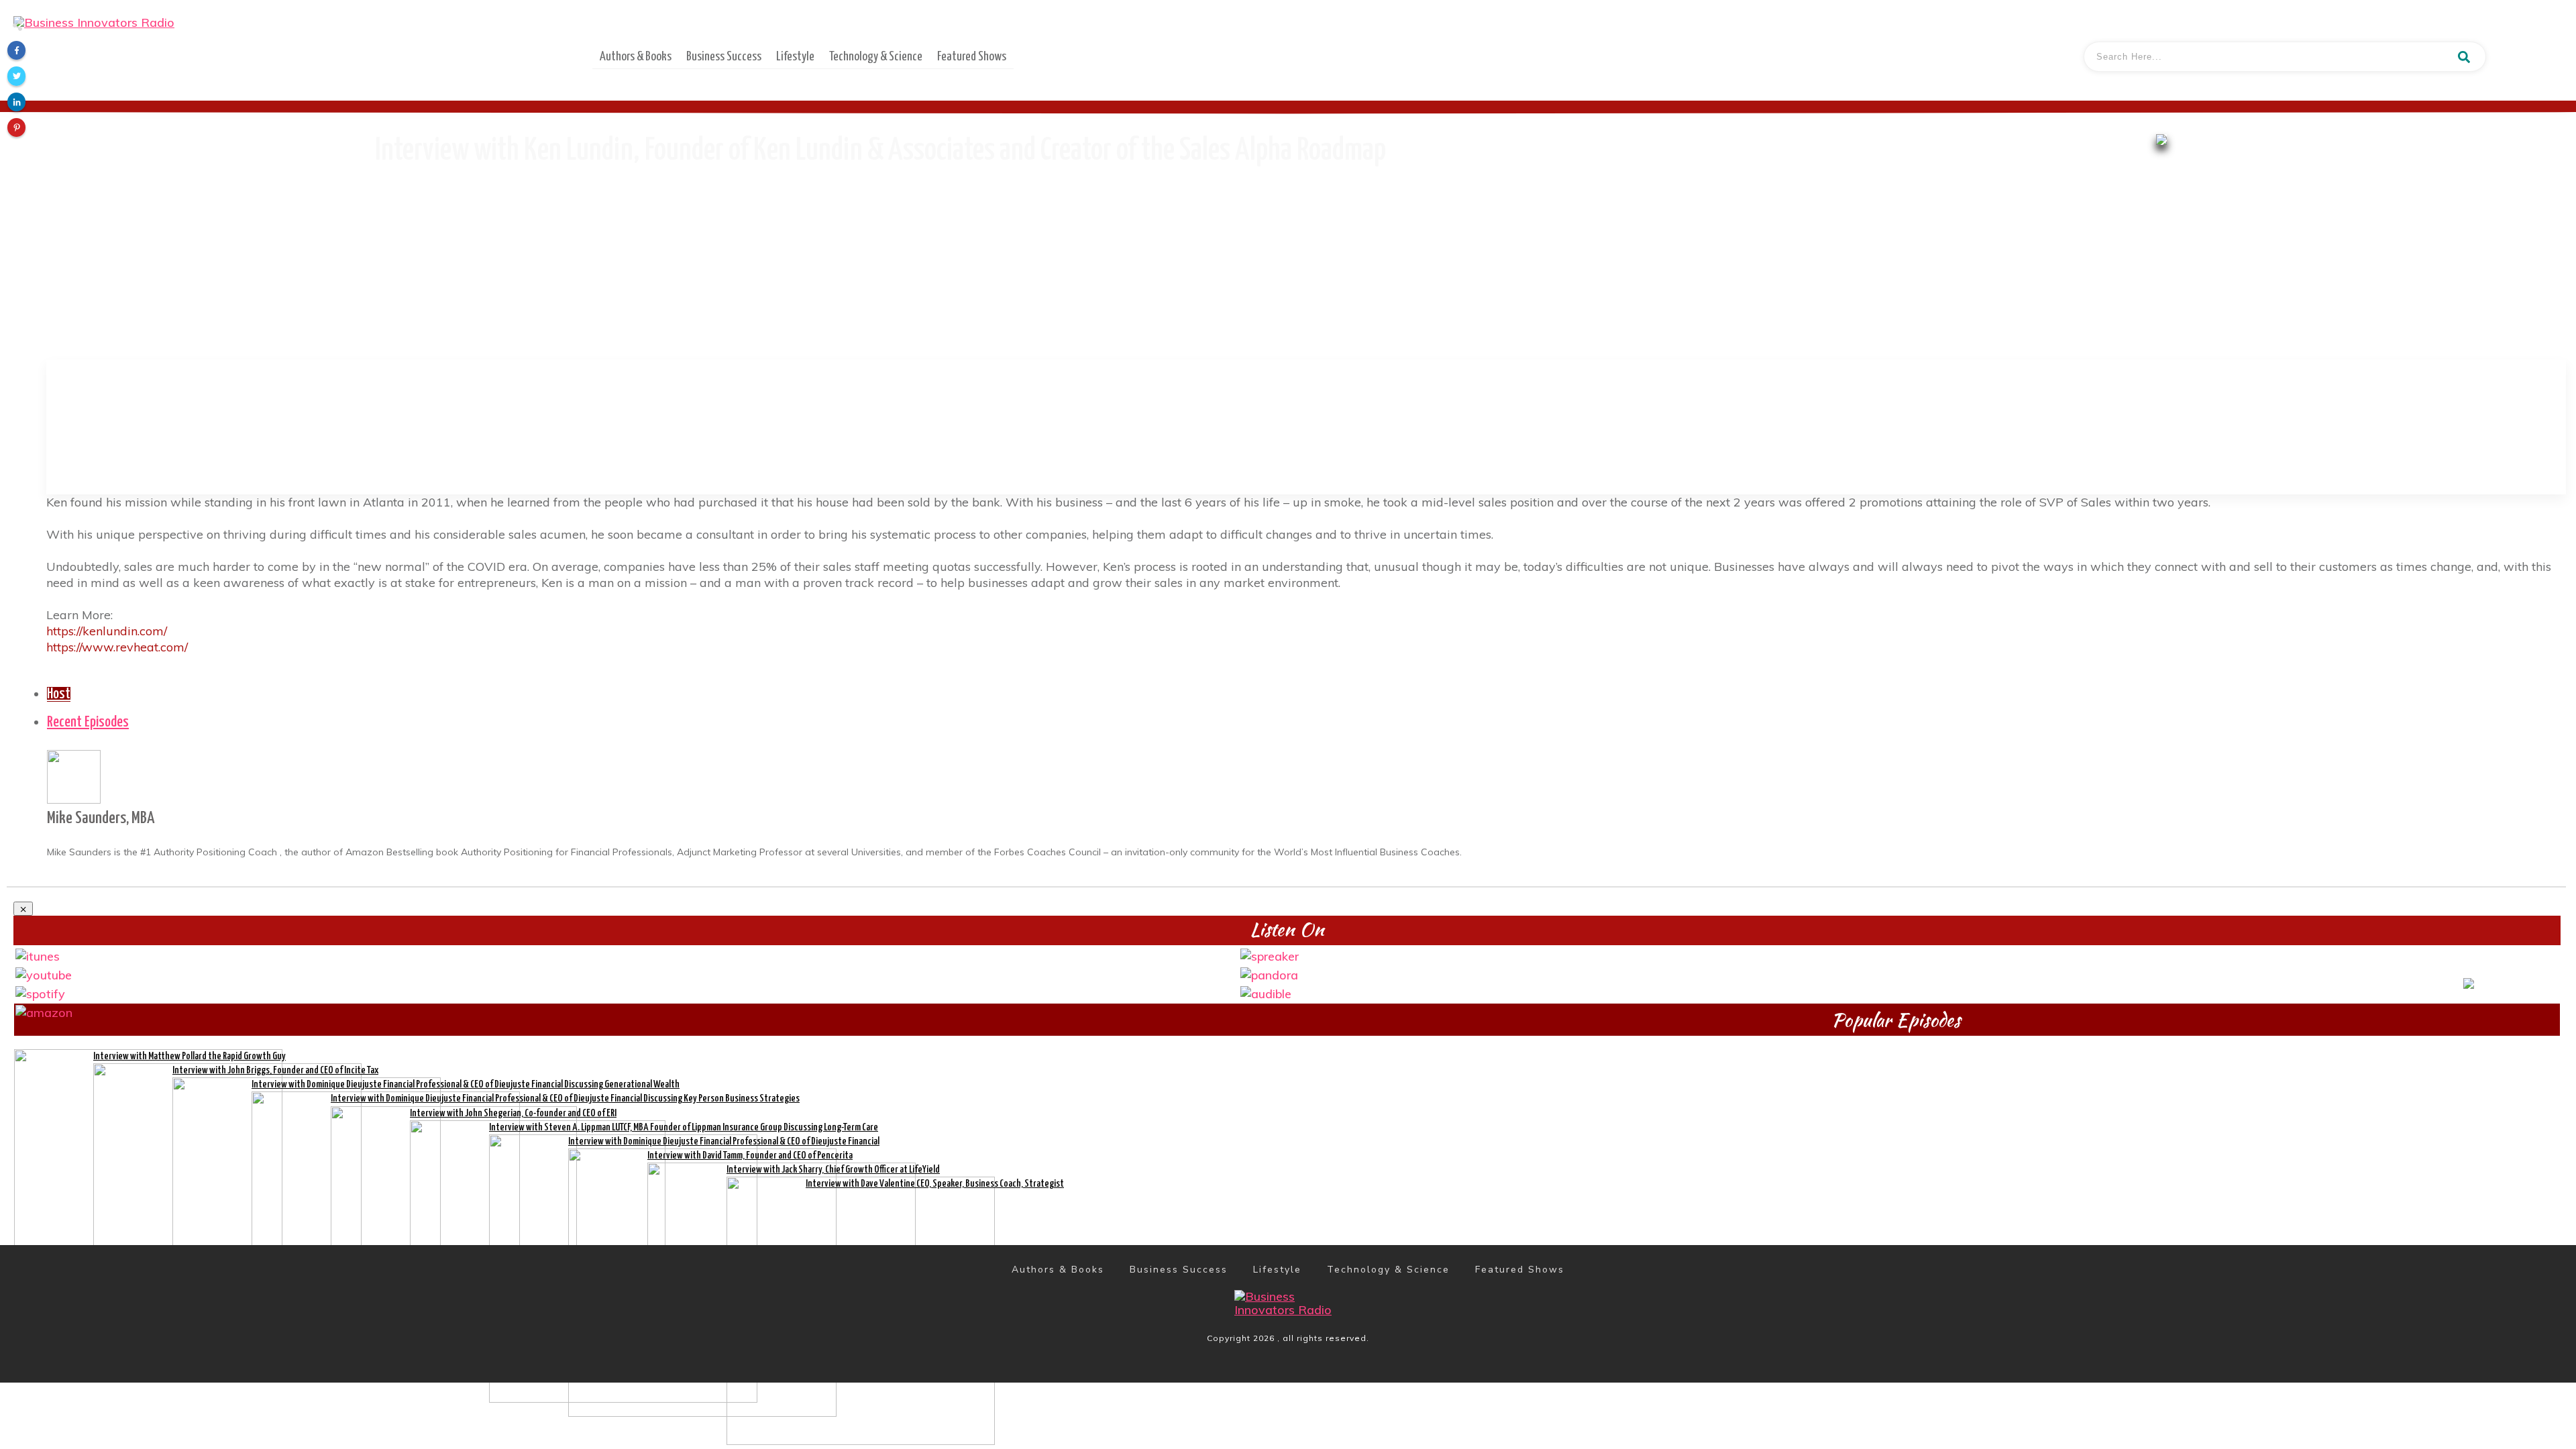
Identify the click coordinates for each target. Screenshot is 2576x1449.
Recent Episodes (88, 722)
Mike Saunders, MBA (101, 818)
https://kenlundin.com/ (107, 631)
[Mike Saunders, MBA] (74, 775)
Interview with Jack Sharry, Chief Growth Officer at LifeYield (833, 1170)
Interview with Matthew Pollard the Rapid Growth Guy (190, 1056)
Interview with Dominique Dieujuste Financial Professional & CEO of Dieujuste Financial (724, 1141)
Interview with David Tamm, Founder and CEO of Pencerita (750, 1156)
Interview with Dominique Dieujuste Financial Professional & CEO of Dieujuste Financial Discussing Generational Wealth (466, 1084)
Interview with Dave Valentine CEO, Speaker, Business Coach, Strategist (935, 1184)
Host (59, 694)
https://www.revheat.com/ (117, 647)
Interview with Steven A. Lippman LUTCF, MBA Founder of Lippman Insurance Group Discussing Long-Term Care (684, 1127)
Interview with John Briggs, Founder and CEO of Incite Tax (275, 1070)
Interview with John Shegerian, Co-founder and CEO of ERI (513, 1113)
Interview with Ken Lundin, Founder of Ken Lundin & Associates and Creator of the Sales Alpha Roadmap (880, 151)
